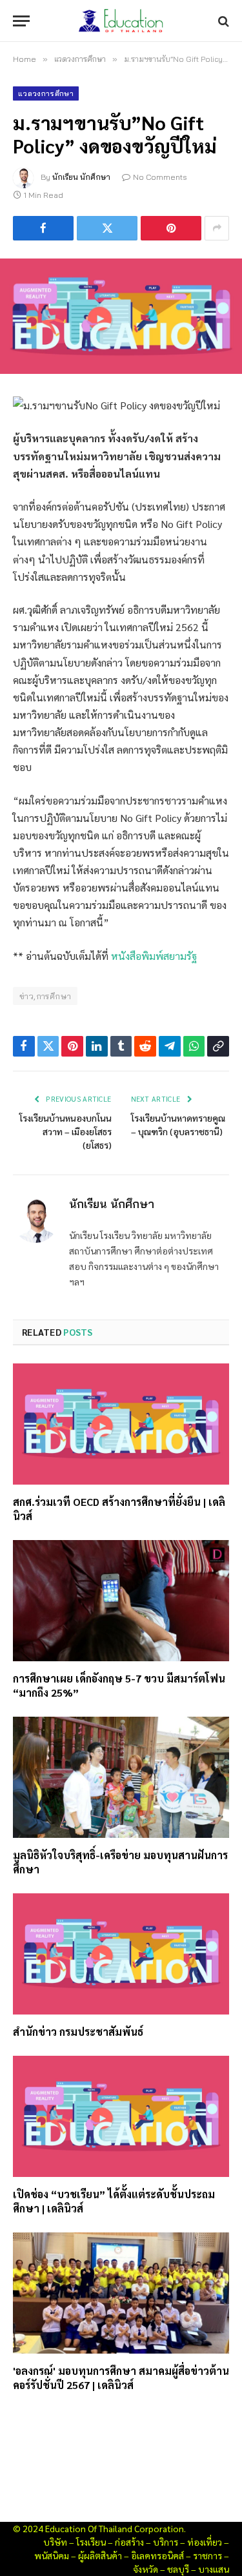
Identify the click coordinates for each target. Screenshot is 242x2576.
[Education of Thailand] (121, 21)
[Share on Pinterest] (171, 228)
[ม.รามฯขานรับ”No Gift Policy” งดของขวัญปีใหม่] (121, 316)
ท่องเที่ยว (205, 2542)
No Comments (160, 177)
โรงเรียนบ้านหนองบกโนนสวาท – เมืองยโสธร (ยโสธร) (66, 1131)
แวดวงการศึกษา (46, 93)
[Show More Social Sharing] (217, 228)
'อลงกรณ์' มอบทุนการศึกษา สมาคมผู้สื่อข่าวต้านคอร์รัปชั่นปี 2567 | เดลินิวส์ (121, 2378)
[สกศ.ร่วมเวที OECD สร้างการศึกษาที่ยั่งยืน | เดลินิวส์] (121, 1424)
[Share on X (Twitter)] (107, 228)
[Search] (222, 21)
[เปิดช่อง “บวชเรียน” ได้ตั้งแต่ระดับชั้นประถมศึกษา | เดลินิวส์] (121, 2116)
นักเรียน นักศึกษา (81, 177)
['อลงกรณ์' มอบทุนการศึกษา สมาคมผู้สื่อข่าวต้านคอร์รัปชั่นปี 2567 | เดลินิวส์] (121, 2293)
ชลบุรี (178, 2569)
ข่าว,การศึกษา (45, 996)
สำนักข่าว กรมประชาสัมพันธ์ (78, 2032)
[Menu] (21, 21)
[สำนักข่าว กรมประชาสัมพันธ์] (121, 1954)
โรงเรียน (91, 2542)
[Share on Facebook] (43, 228)
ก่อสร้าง (129, 2542)
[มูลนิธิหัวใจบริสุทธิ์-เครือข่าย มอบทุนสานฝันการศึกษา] (121, 1777)
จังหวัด (146, 2569)
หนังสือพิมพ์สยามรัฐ (154, 956)
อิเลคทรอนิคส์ (157, 2555)
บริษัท (55, 2542)
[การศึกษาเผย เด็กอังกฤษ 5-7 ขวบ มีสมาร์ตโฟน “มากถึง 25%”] (121, 1601)
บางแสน (214, 2569)
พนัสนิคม (52, 2555)
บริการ (166, 2542)
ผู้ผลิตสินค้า (100, 2555)
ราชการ (207, 2555)
